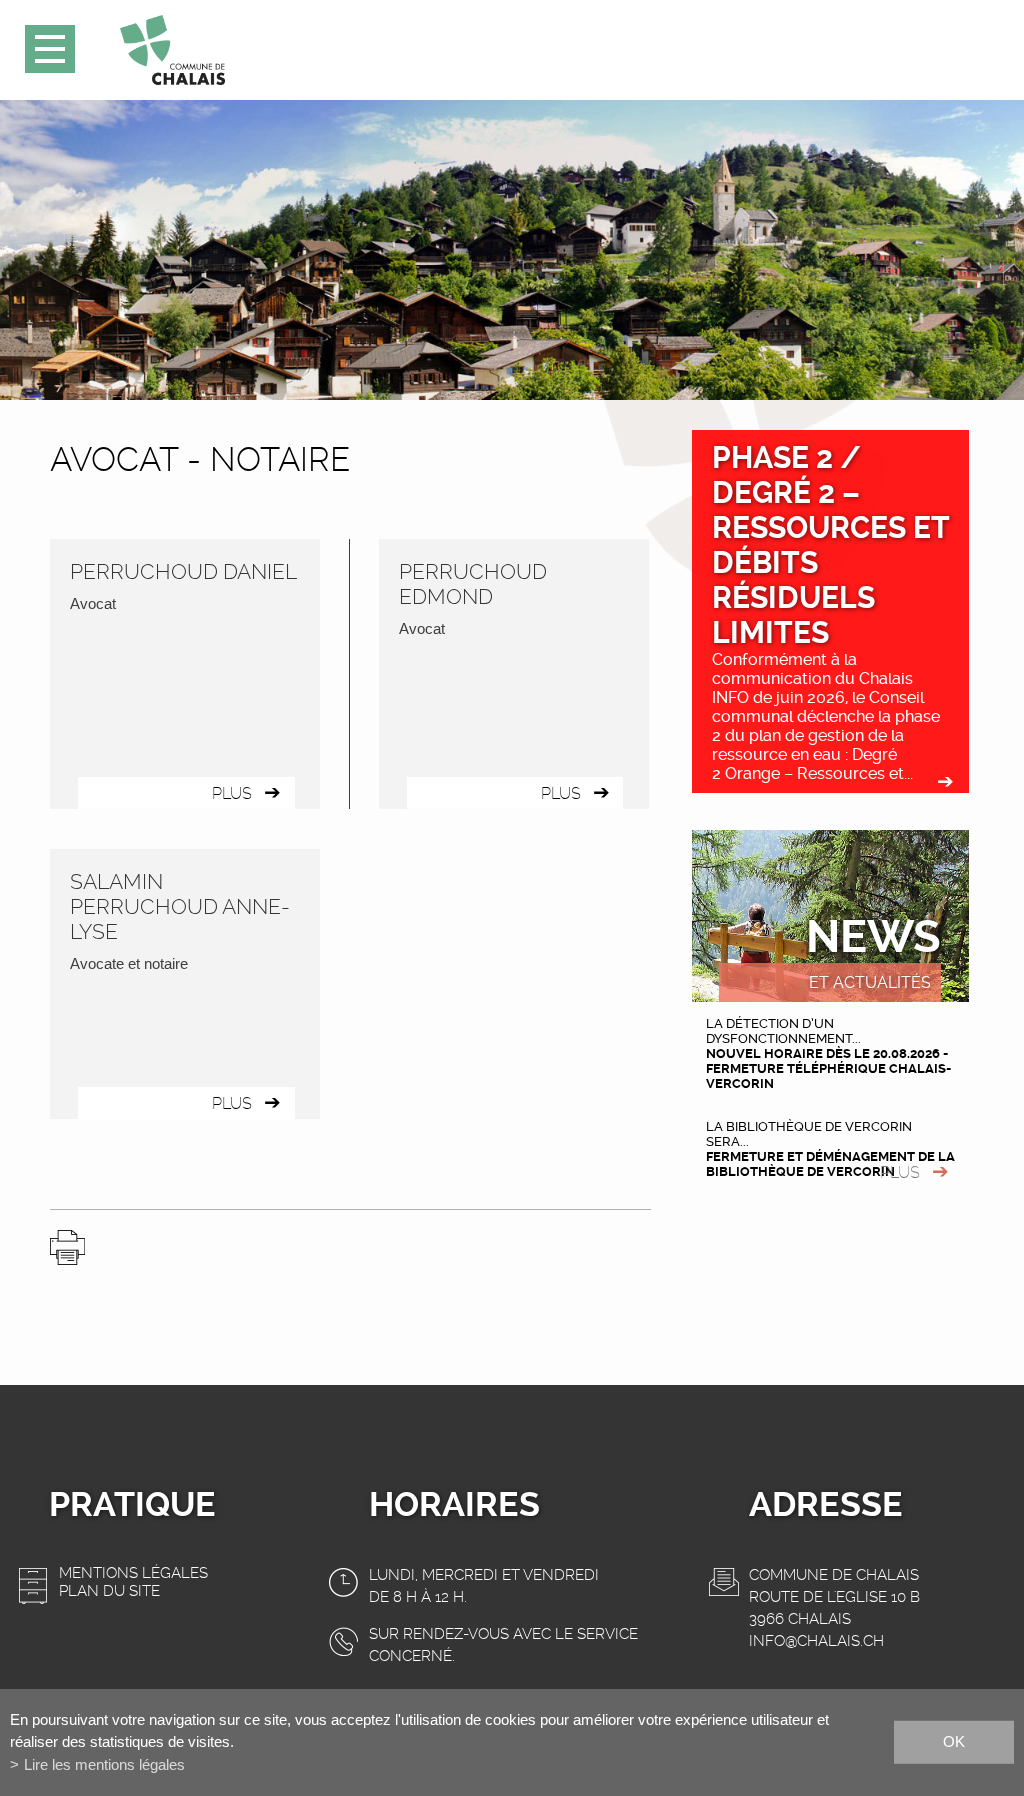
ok (954, 1741)
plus (900, 1172)
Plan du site (109, 1591)
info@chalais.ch (816, 1641)
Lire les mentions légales (104, 1764)
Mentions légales (133, 1573)
